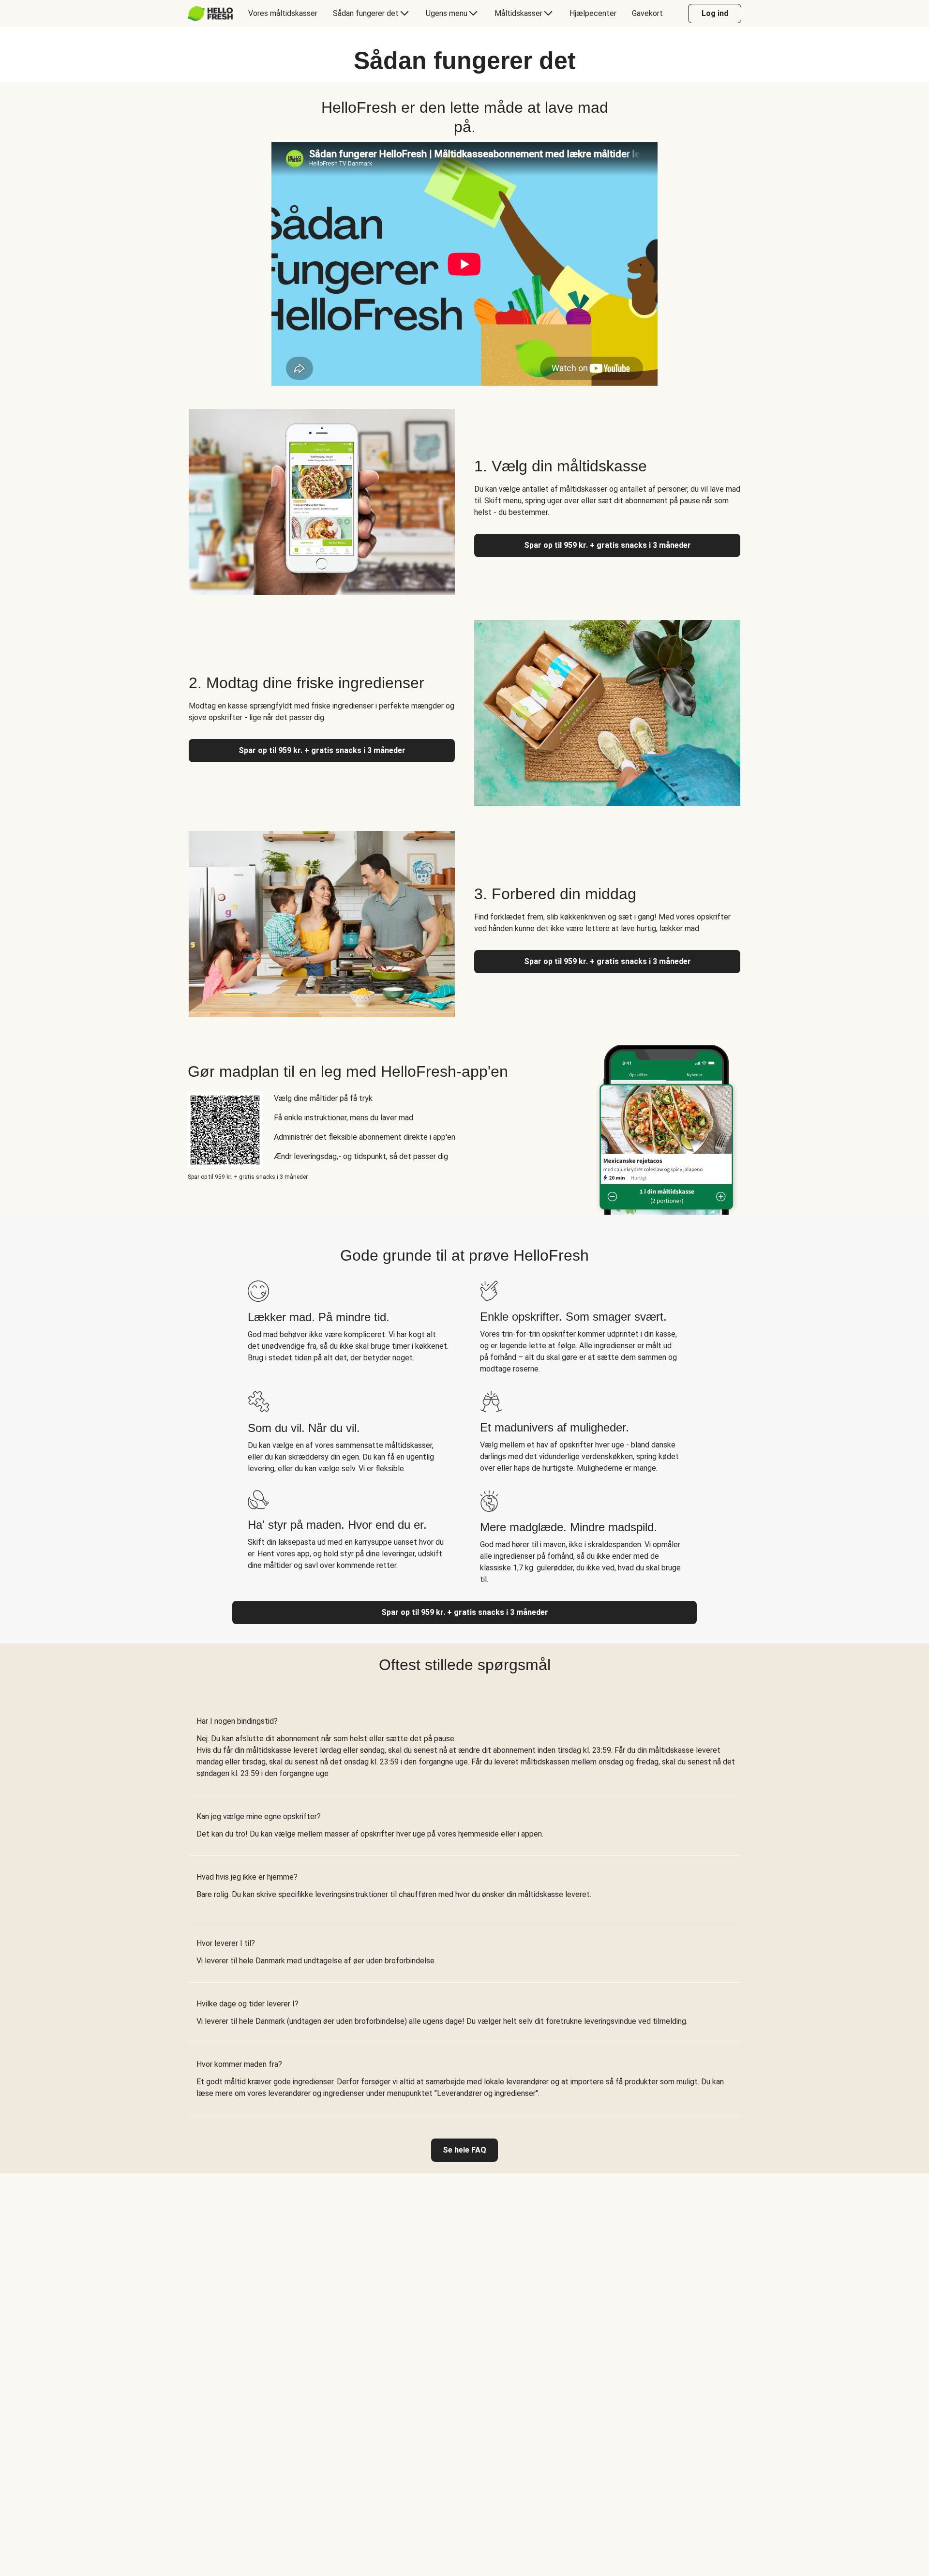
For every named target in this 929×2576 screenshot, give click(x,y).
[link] (464, 2150)
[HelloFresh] (210, 14)
